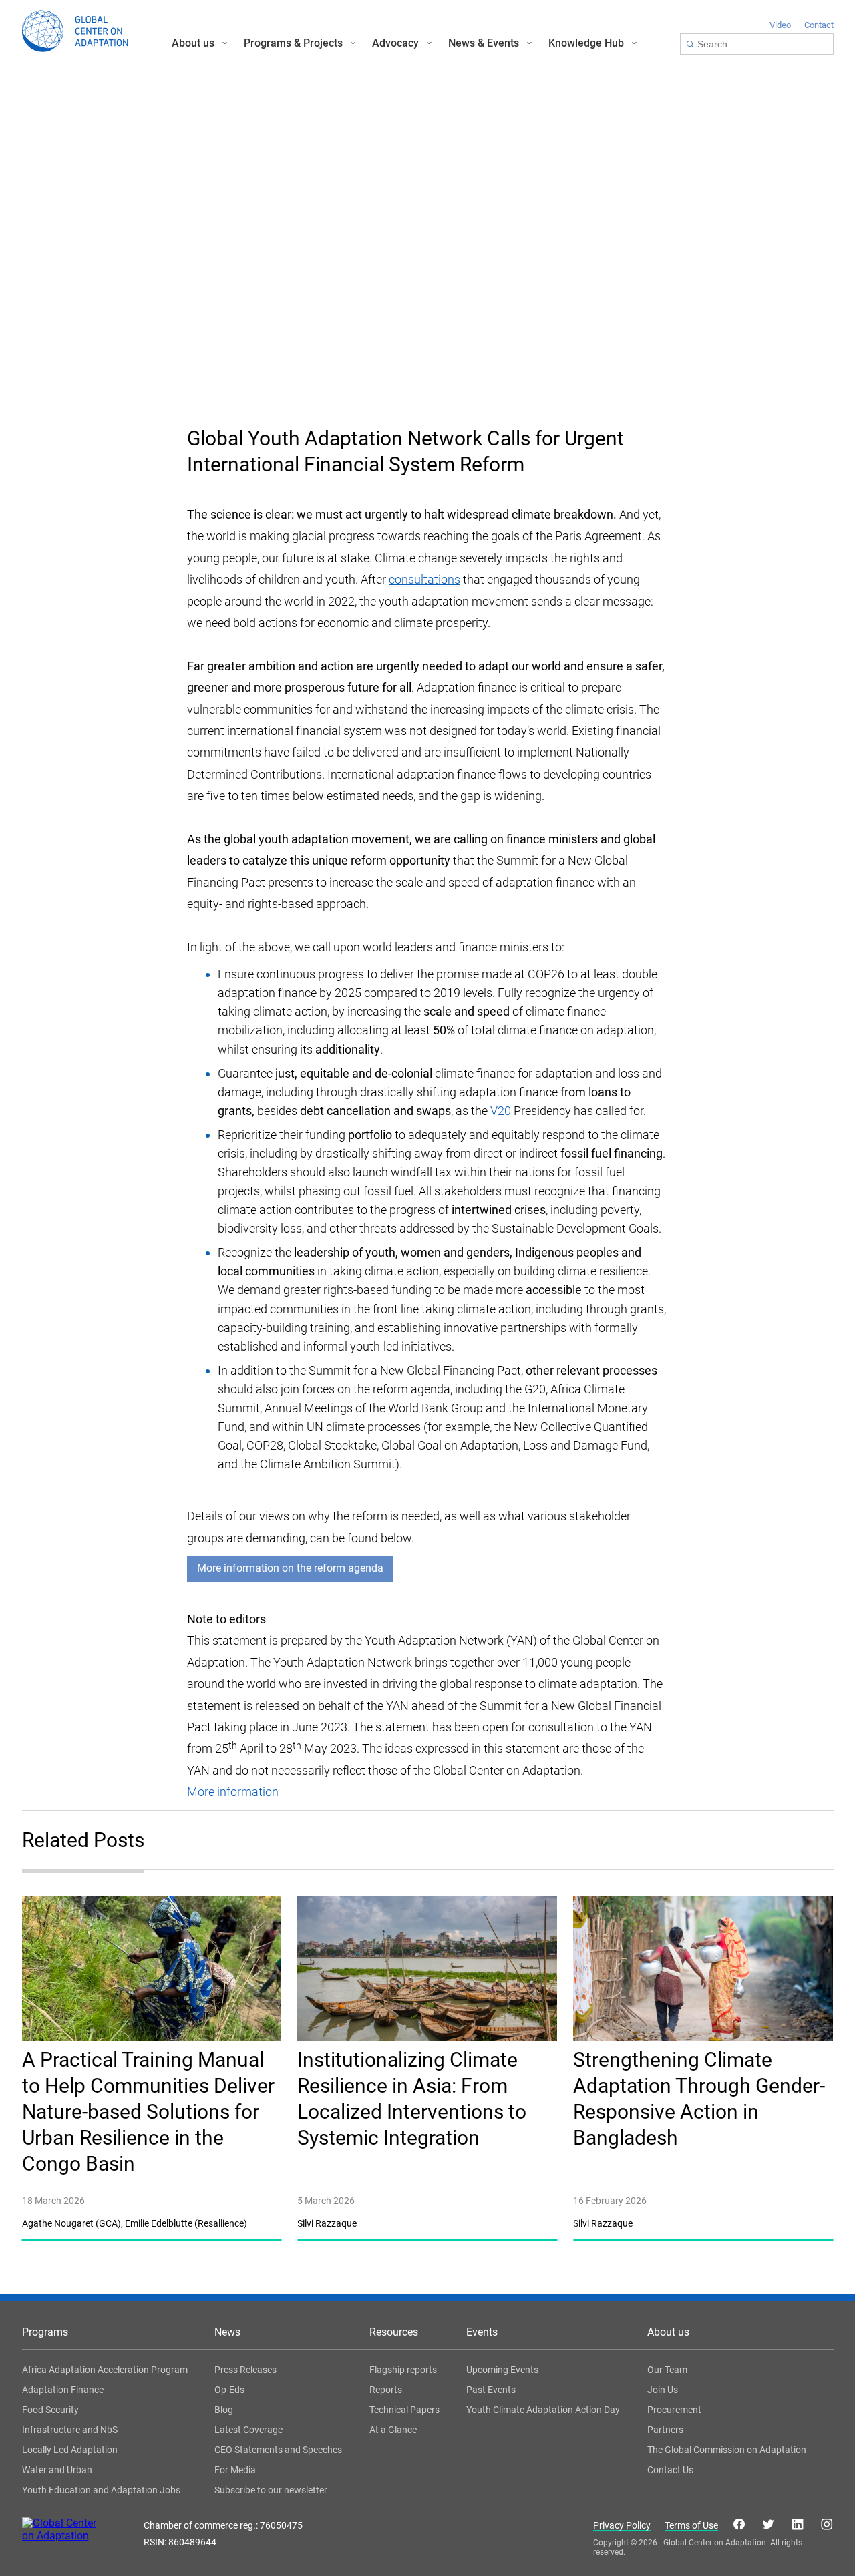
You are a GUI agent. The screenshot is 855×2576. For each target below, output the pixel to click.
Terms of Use (691, 2526)
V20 (501, 1111)
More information (233, 1792)
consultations (424, 579)
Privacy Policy (622, 2526)
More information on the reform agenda (290, 1568)
